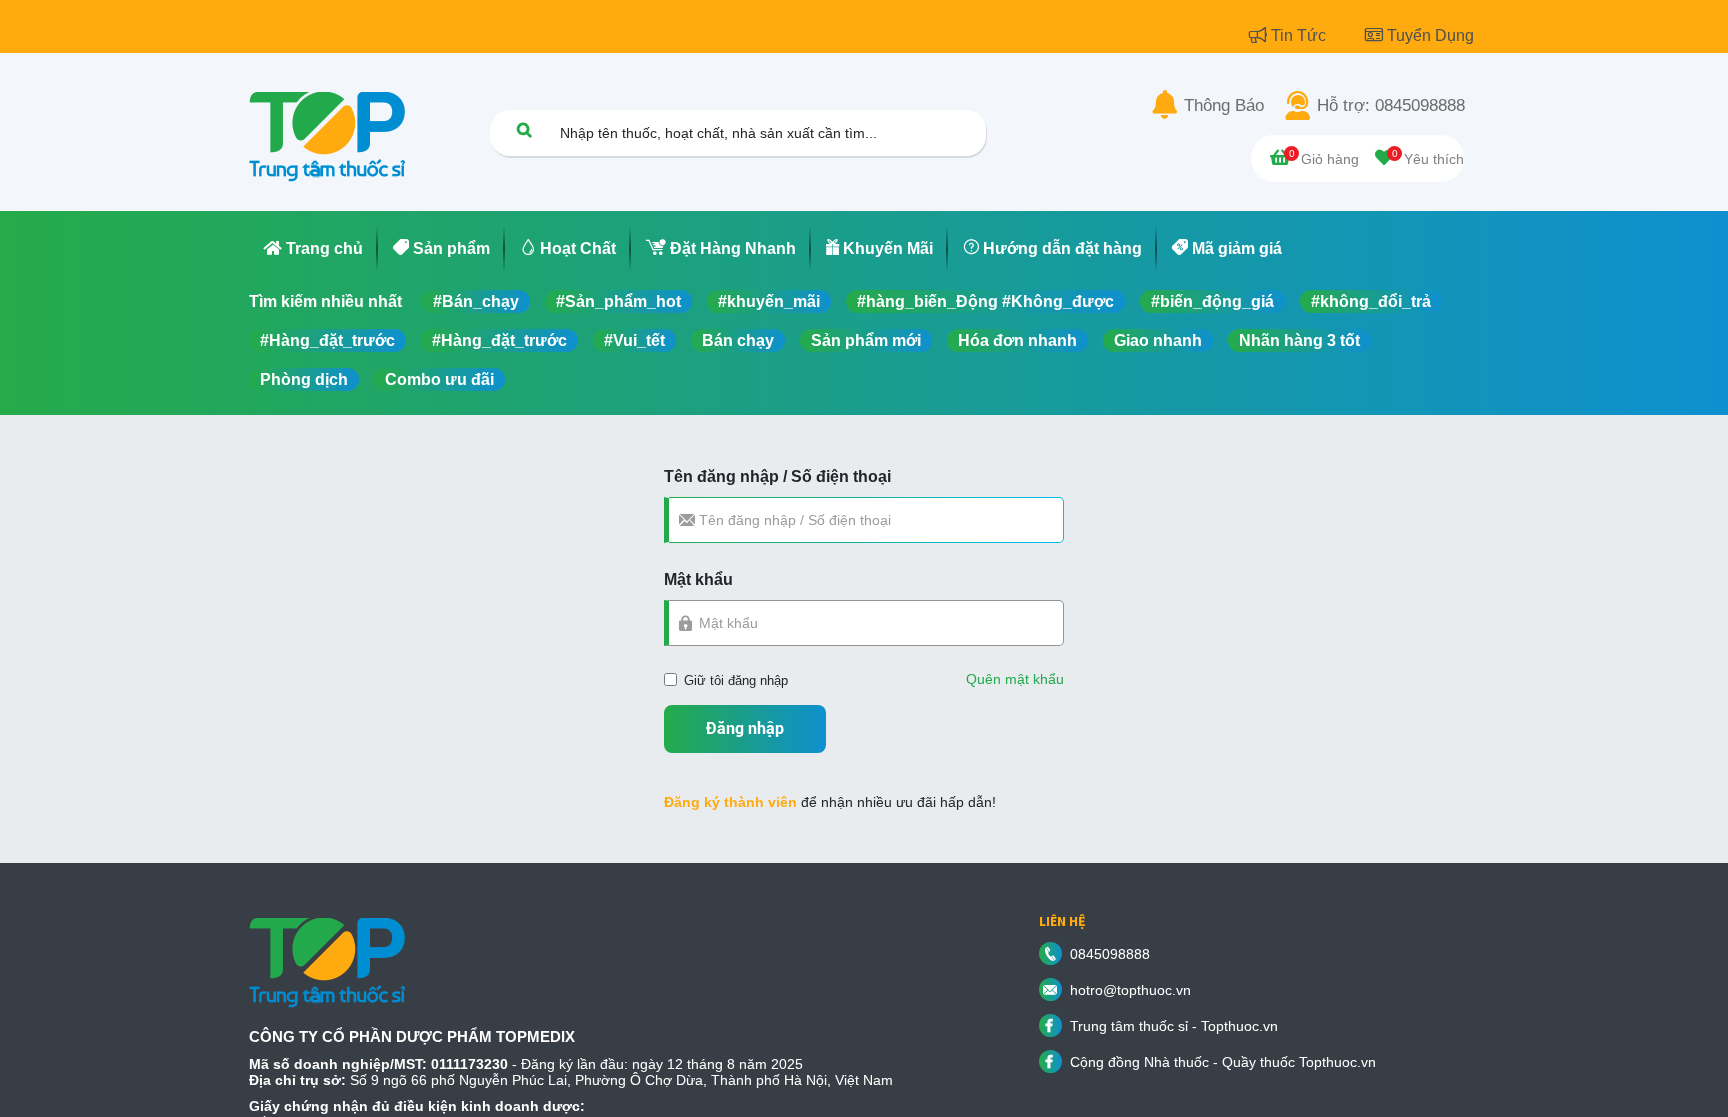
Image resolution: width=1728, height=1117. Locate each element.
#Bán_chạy (476, 301)
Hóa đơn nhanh (1017, 340)
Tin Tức (1300, 35)
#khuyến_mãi (769, 301)
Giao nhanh (1158, 340)
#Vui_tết (634, 340)
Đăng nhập (745, 728)
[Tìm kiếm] (524, 129)
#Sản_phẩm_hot (618, 301)
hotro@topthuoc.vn (1130, 990)
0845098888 (1110, 954)
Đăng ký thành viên (730, 802)
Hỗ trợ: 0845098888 (1391, 106)
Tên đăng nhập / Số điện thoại (777, 476)
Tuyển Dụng (1430, 35)
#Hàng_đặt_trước (327, 340)
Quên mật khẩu (1015, 679)
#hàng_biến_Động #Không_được (985, 301)
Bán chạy (738, 340)
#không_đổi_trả (1371, 301)
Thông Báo (1224, 106)
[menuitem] (313, 249)
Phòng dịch (304, 379)
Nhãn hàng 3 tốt (1299, 340)
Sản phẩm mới (866, 340)
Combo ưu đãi (439, 379)
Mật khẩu (698, 579)
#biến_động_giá (1212, 301)
